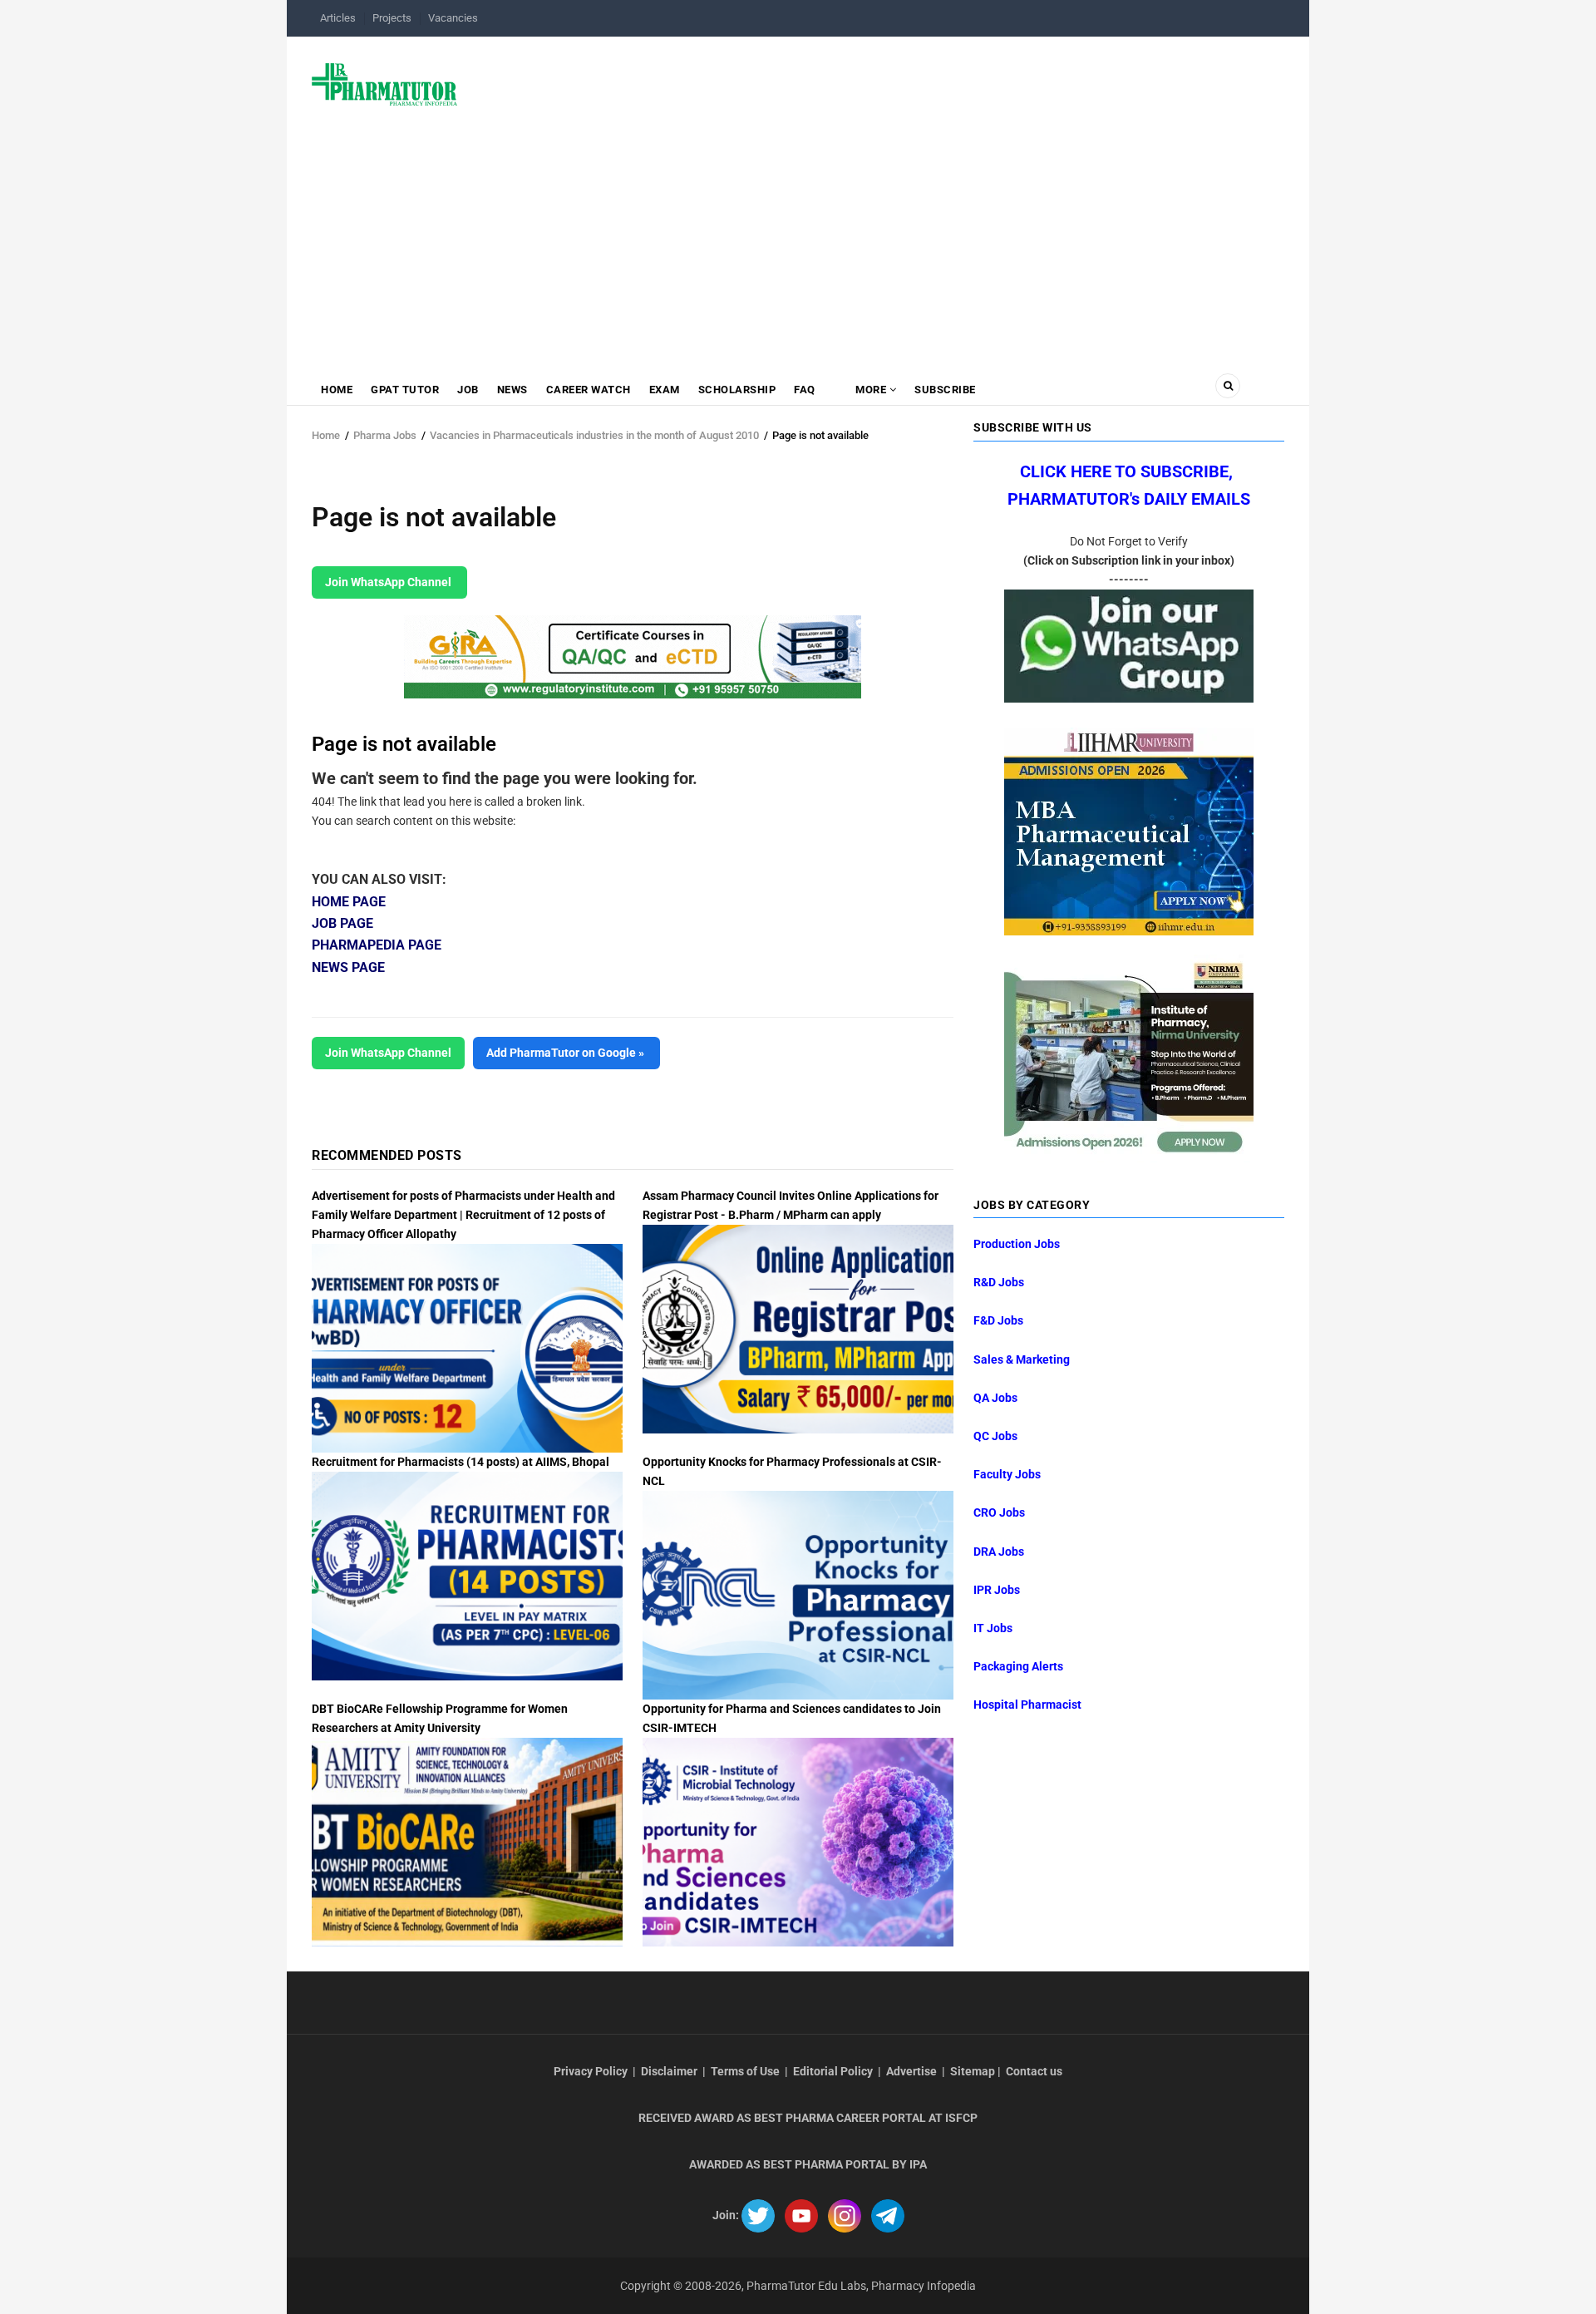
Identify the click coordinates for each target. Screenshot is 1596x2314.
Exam (665, 390)
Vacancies (453, 18)
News (512, 390)
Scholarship (737, 390)
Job (468, 390)
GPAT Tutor (405, 390)
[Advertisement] (798, 239)
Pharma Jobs (385, 435)
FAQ (805, 390)
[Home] (384, 83)
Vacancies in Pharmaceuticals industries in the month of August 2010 (594, 435)
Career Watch (589, 390)
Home (337, 390)
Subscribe (945, 390)
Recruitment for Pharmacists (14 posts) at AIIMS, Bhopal (461, 1462)
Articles (338, 18)
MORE (871, 390)
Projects (392, 18)
